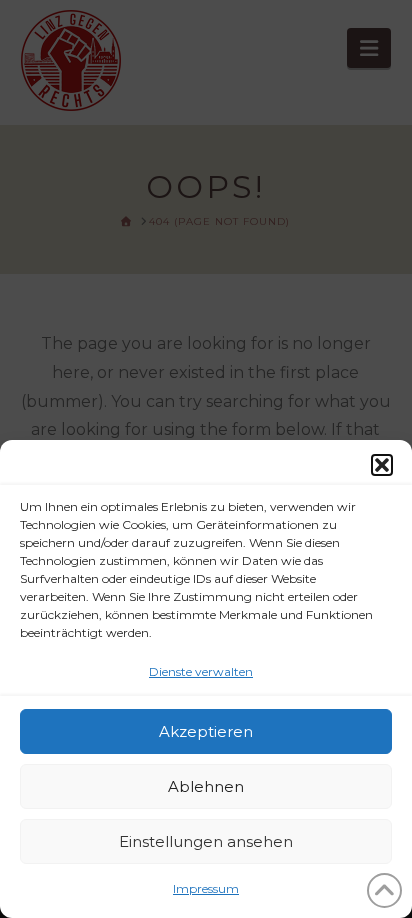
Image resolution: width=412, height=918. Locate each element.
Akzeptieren (206, 731)
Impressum (206, 888)
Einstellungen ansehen (206, 841)
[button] (382, 465)
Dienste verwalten (201, 671)
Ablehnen (206, 786)
